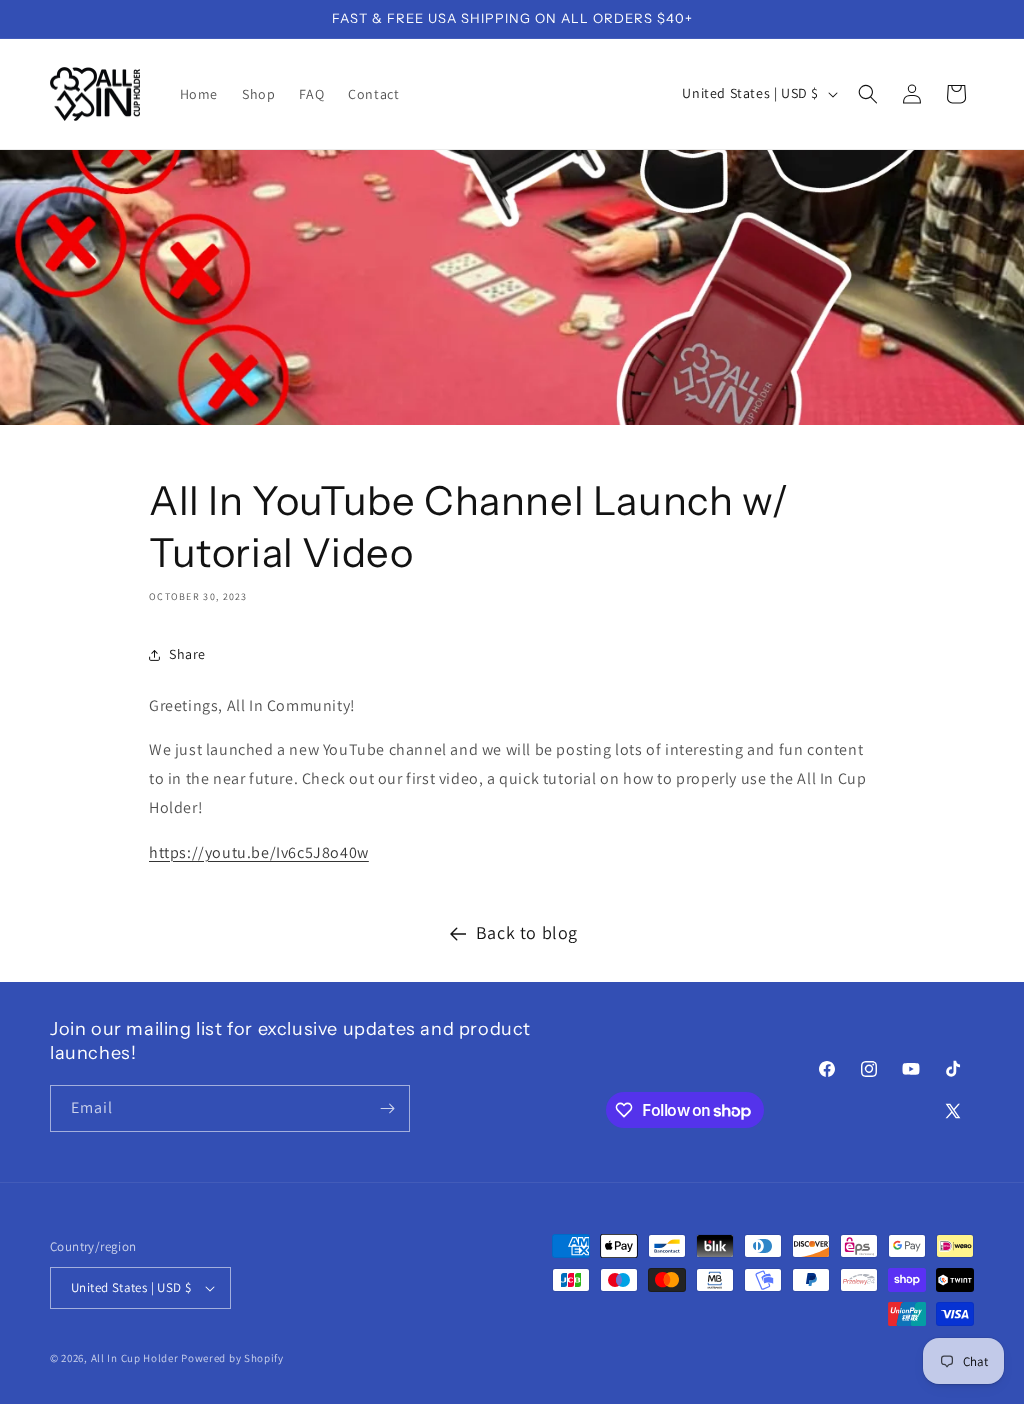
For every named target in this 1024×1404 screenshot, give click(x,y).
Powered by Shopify (232, 1358)
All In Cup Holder (135, 1358)
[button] (868, 94)
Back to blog (527, 932)
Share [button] (187, 654)
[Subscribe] (387, 1108)
